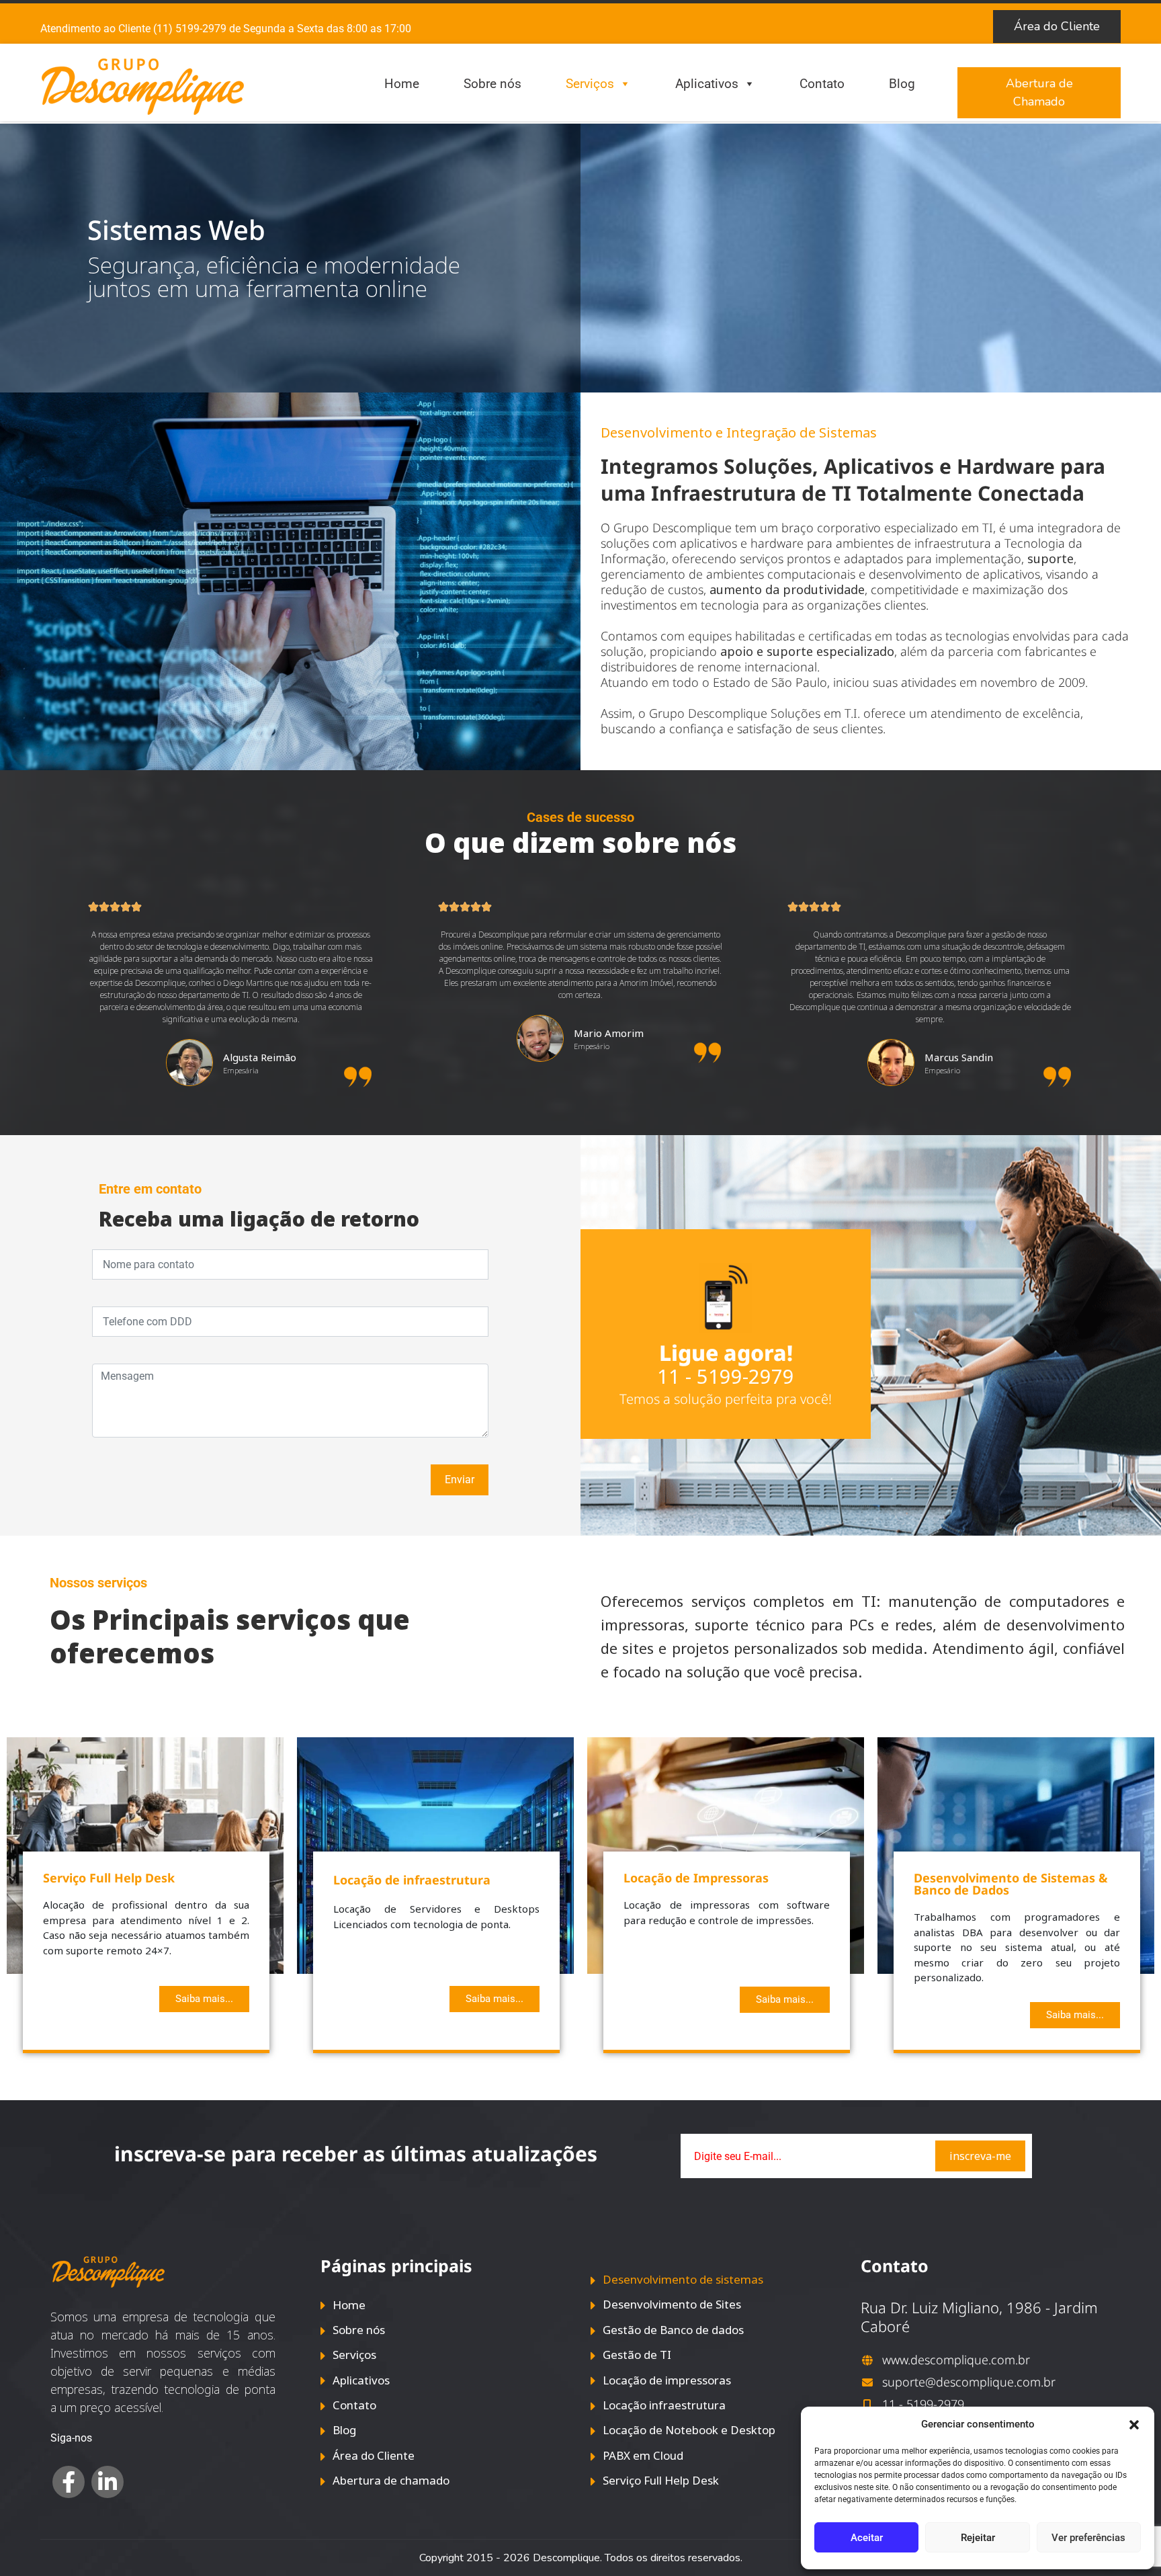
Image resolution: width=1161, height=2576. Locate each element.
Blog (902, 84)
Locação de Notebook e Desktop (689, 2430)
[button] (1134, 2424)
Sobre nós (492, 84)
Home (402, 84)
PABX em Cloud (643, 2455)
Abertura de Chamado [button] (1039, 92)
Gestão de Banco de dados (673, 2330)
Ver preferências (1088, 2538)
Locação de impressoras (667, 2380)
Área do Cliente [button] (1057, 26)
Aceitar (867, 2538)
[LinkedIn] (107, 2482)
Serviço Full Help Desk (661, 2480)
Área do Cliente (374, 2455)
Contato (822, 84)
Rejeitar (978, 2538)
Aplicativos (707, 84)
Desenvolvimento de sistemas (683, 2279)
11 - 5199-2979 (726, 1376)
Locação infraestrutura (664, 2405)
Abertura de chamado (391, 2480)
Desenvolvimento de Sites (672, 2304)
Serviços (590, 84)
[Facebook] (69, 2482)
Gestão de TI (637, 2355)
